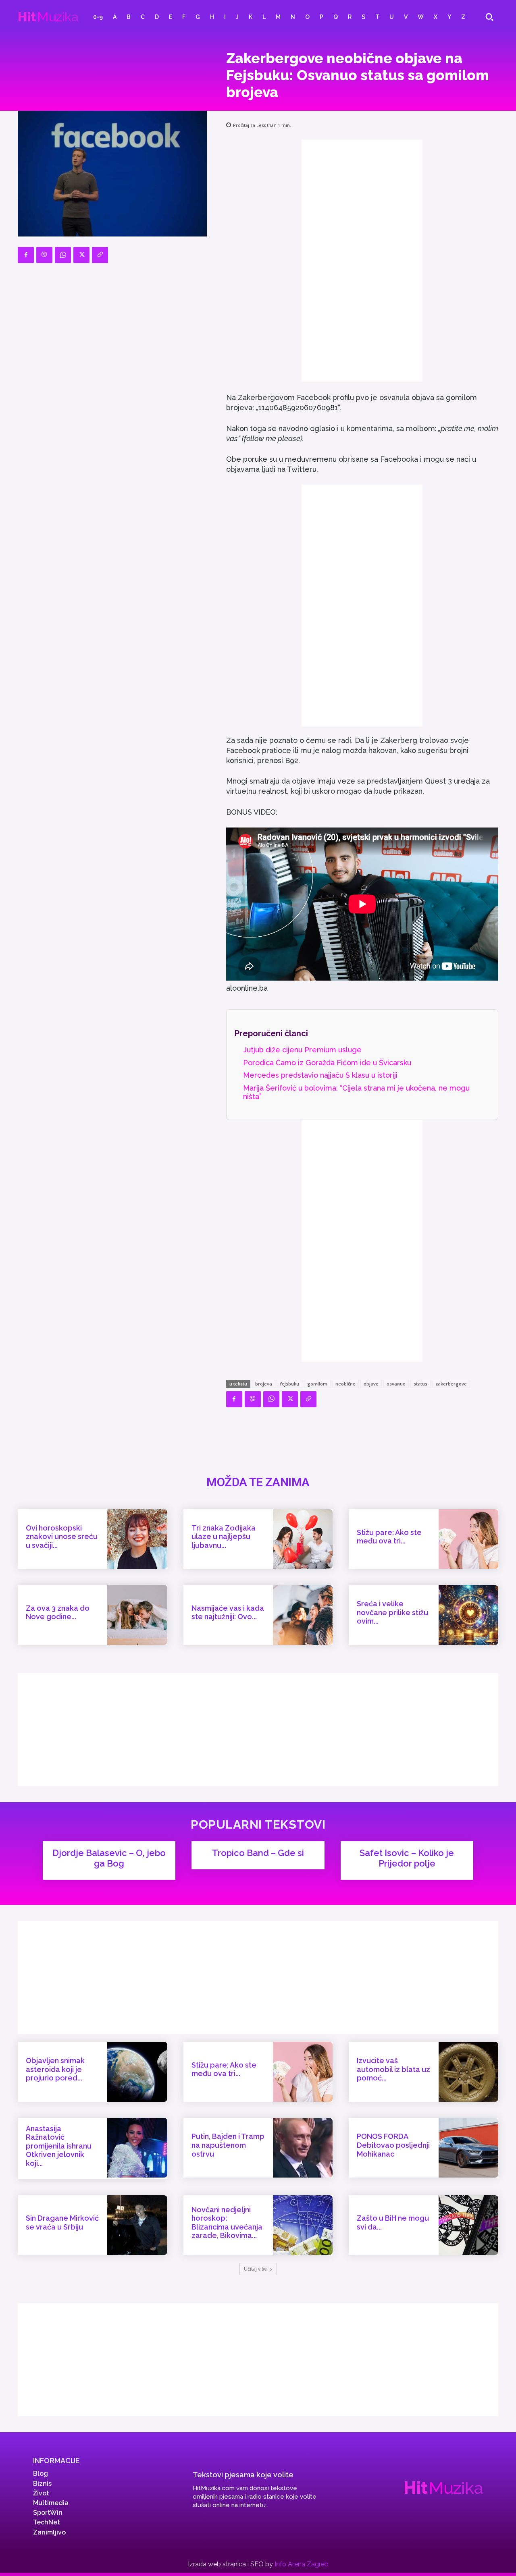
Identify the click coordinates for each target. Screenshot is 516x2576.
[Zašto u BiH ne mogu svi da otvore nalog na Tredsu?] (468, 2225)
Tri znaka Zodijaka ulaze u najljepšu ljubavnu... (224, 1537)
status (420, 1384)
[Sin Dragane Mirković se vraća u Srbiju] (137, 2225)
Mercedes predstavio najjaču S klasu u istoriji (320, 1075)
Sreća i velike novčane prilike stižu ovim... (392, 1612)
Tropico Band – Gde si (258, 1853)
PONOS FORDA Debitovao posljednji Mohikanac (393, 2145)
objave (371, 1384)
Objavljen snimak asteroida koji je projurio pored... (55, 2069)
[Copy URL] (100, 255)
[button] (489, 17)
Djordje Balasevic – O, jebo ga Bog (109, 1858)
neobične (345, 1384)
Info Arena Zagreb (302, 2564)
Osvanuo (396, 1384)
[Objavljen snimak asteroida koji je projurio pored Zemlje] (137, 2072)
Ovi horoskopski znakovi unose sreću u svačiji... (62, 1537)
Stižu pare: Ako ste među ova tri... (389, 1537)
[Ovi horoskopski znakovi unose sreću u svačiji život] (137, 1539)
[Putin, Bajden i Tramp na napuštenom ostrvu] (303, 2148)
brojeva (264, 1384)
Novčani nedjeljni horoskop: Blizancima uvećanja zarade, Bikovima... (227, 2223)
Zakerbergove (451, 1384)
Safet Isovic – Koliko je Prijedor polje (407, 1858)
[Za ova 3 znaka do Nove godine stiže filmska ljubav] (137, 1615)
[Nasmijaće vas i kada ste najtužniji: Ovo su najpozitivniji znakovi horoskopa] (303, 1615)
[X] (81, 255)
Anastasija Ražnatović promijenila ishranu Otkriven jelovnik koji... (59, 2146)
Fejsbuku (290, 1384)
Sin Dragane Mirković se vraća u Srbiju (62, 2222)
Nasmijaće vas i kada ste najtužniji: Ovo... (228, 1613)
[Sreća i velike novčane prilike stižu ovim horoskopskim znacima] (468, 1615)
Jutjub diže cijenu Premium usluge (302, 1050)
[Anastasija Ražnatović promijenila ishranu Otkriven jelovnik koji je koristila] (137, 2148)
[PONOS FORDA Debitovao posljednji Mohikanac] (468, 2148)
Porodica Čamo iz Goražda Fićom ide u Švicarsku (327, 1063)
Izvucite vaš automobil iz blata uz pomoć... (393, 2069)
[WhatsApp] (63, 255)
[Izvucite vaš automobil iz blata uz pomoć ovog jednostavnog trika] (468, 2072)
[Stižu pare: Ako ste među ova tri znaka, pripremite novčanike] (468, 1539)
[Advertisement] (362, 261)
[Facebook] (26, 255)
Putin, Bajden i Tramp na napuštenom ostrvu (228, 2145)
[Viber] (44, 255)
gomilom (317, 1384)
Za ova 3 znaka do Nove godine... (58, 1613)
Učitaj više (255, 2269)
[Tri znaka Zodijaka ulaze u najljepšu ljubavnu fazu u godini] (303, 1539)
